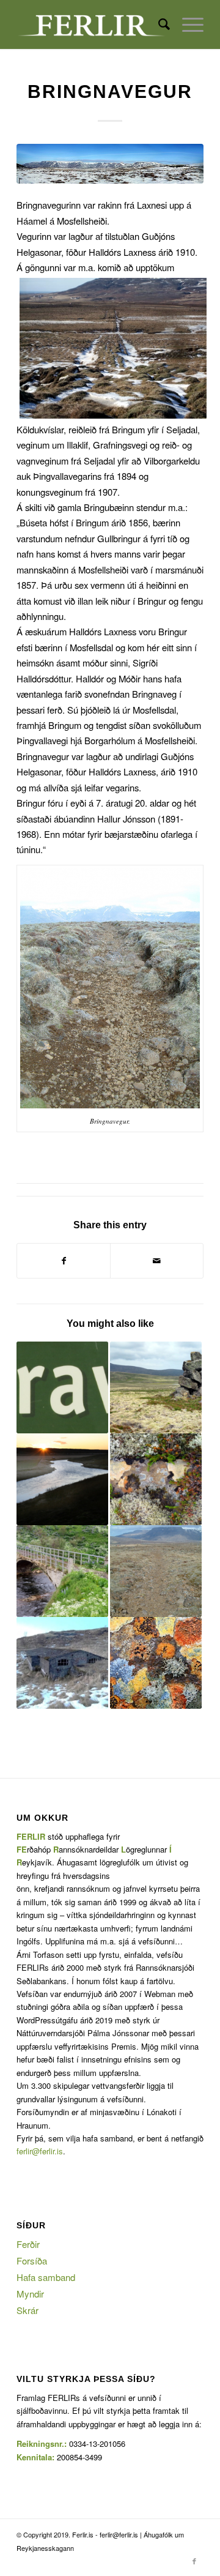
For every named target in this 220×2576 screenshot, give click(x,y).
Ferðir (28, 2244)
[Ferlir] (91, 24)
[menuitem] (158, 24)
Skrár (28, 2310)
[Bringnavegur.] (110, 164)
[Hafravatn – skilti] (62, 1387)
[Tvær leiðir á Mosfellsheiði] (156, 1571)
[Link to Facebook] (194, 2561)
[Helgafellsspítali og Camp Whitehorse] (62, 1571)
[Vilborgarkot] (62, 1479)
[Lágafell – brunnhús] (62, 1663)
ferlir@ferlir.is (40, 2151)
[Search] (158, 24)
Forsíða (32, 2261)
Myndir (30, 2294)
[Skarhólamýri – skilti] (156, 1663)
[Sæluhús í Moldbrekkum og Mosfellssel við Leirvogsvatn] (156, 1387)
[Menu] (187, 24)
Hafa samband (46, 2277)
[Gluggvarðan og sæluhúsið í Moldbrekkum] (156, 1479)
